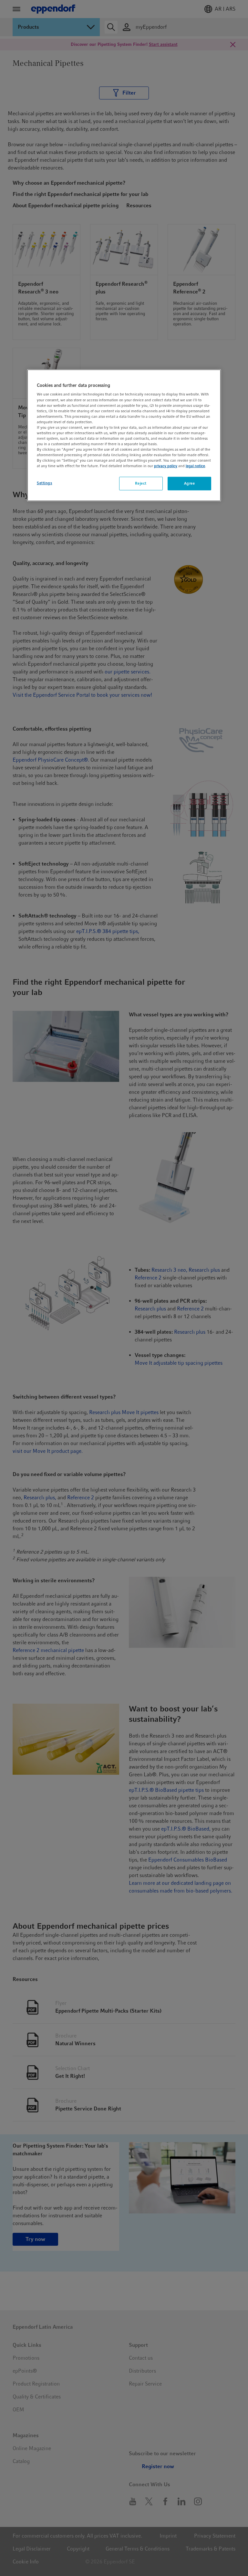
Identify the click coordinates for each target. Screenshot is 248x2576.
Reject (141, 483)
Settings (45, 483)
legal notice (195, 466)
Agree (190, 483)
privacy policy (166, 466)
